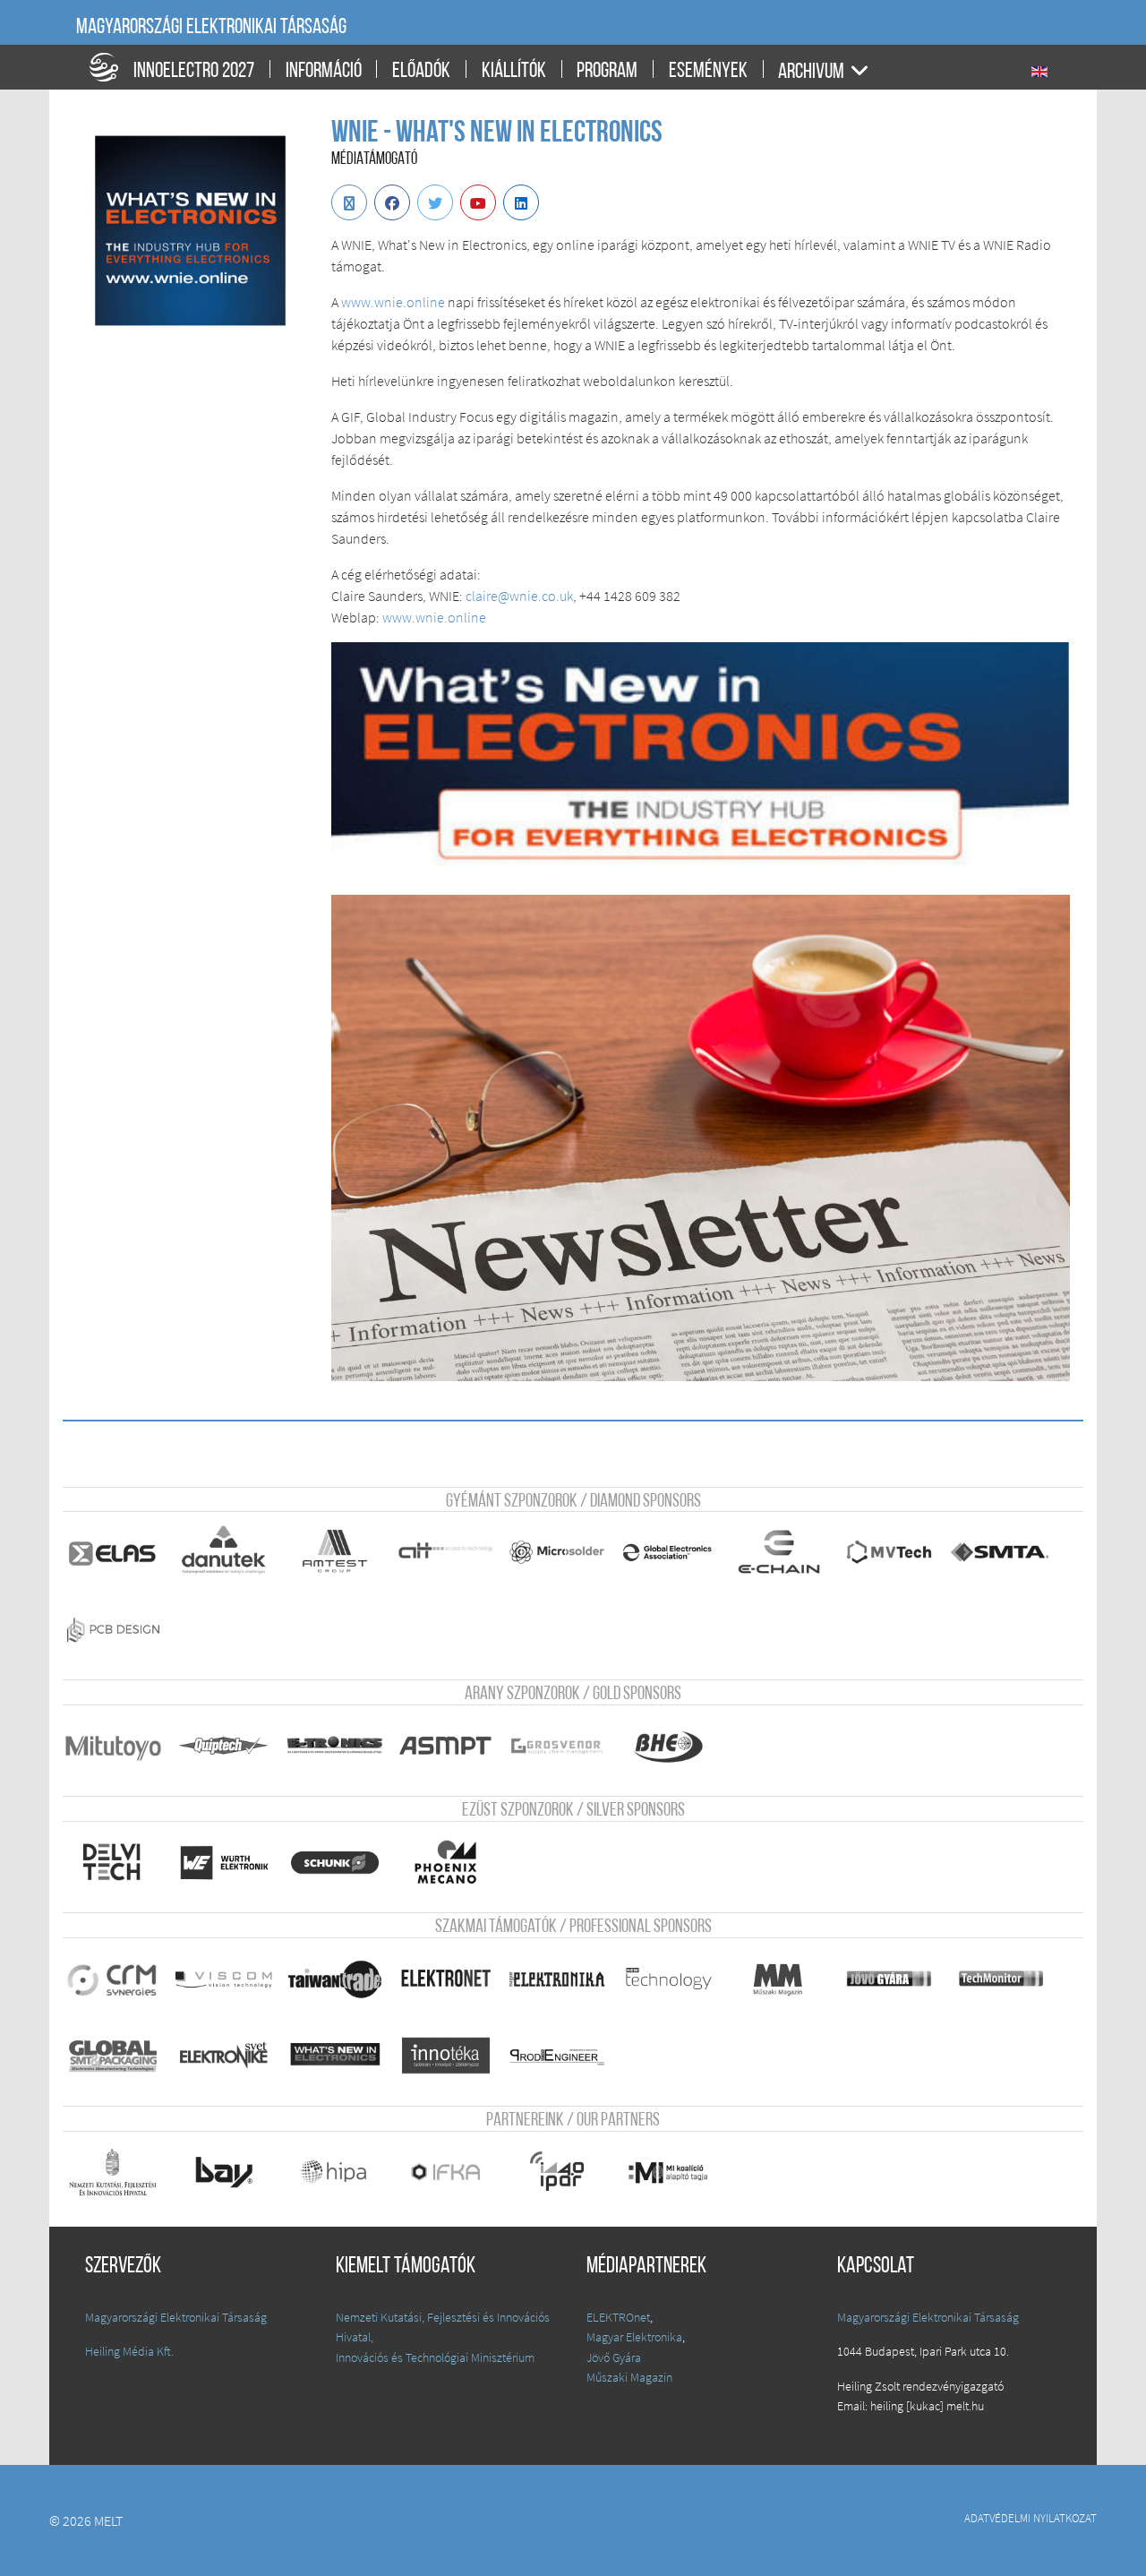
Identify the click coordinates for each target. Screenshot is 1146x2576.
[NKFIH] (113, 2172)
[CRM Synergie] (113, 1979)
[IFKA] (446, 2172)
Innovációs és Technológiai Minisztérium (435, 2357)
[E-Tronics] (335, 1746)
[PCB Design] (113, 1629)
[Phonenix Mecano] (446, 1862)
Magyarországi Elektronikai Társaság (211, 28)
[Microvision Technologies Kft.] (890, 1552)
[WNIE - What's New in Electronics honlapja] (349, 202)
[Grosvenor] (557, 1746)
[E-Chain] (779, 1552)
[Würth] (224, 1862)
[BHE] (668, 1746)
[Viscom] (224, 1979)
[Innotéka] (446, 2056)
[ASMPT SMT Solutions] (446, 1746)
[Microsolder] (557, 1552)
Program (607, 72)
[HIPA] (335, 2172)
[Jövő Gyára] (890, 1979)
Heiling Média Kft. (129, 2351)
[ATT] (446, 1552)
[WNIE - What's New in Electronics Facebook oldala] (392, 202)
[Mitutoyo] (113, 1746)
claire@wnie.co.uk (519, 596)
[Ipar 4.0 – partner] (557, 2172)
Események (708, 72)
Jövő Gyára (614, 2357)
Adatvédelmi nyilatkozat (1031, 2518)
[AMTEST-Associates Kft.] (335, 1552)
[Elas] (113, 1552)
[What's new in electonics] (335, 2056)
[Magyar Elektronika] (557, 1979)
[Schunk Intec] (335, 1862)
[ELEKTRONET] (446, 1979)
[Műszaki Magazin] (779, 1979)
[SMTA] (1001, 1552)
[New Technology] (668, 1979)
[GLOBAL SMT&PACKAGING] (113, 2056)
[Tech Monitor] (1001, 1979)
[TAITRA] (335, 1979)
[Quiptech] (224, 1746)
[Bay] (224, 2172)
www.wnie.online (434, 617)
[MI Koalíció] (668, 2172)
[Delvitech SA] (113, 1862)
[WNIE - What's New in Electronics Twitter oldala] (435, 202)
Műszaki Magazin (629, 2377)
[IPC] (668, 1552)
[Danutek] (224, 1552)
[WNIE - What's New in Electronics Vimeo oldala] (521, 202)
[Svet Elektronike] (224, 2056)
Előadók (421, 72)
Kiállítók (514, 72)
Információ (324, 72)
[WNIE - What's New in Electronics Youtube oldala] (478, 202)
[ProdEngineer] (557, 2056)
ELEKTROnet (618, 2317)
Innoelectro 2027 (194, 72)
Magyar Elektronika (634, 2337)
